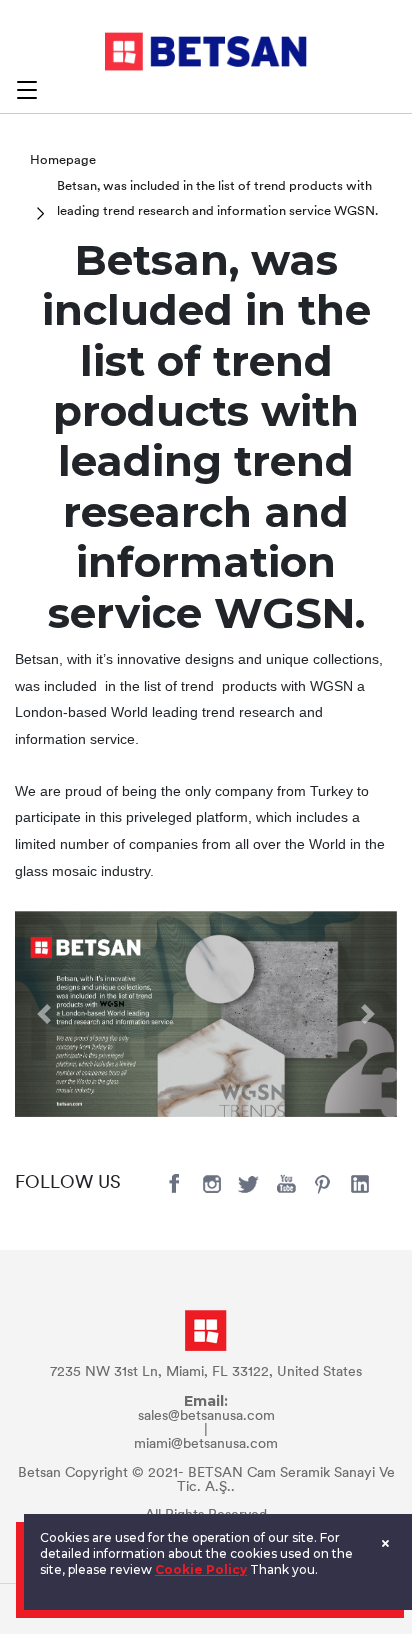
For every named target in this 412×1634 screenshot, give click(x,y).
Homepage (63, 160)
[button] (43, 1014)
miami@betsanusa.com (206, 1445)
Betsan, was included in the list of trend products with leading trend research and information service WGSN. (217, 199)
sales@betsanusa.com (206, 1417)
